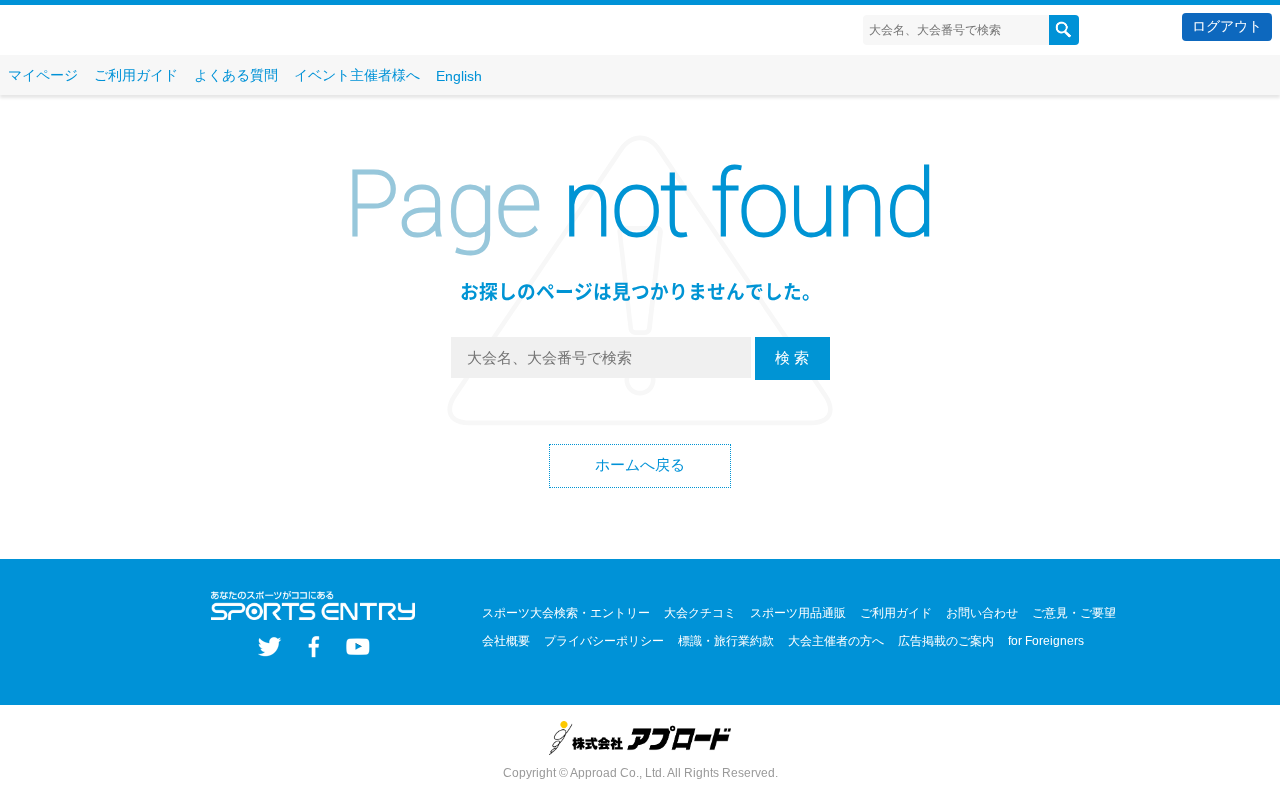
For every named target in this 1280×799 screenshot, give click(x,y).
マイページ (43, 75)
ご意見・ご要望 (1074, 613)
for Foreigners (1046, 641)
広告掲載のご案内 (946, 641)
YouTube (357, 646)
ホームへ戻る (640, 464)
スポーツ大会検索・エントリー (566, 613)
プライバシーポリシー (604, 641)
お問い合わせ (982, 613)
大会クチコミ (700, 613)
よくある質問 (236, 75)
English (459, 76)
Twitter (269, 646)
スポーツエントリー (127, 30)
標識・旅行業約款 (726, 641)
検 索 (792, 357)
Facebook (313, 646)
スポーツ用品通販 (798, 613)
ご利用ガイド (136, 75)
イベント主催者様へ (357, 75)
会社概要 (506, 641)
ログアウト (1227, 26)
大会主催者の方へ (836, 641)
